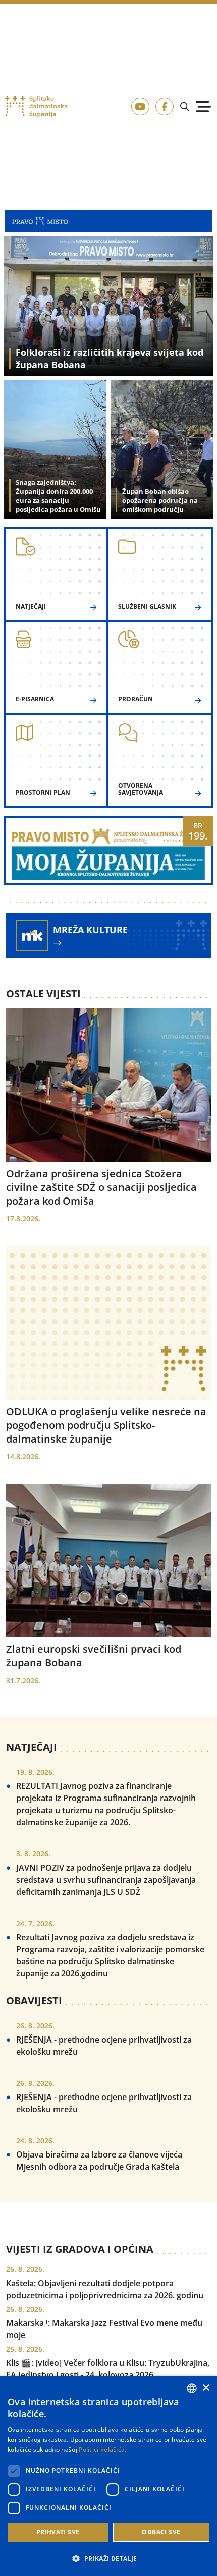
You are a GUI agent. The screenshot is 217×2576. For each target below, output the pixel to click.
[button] (108, 2558)
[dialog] (108, 2476)
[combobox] (192, 2388)
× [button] (206, 2388)
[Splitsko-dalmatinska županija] (36, 107)
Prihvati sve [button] (58, 2532)
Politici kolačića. (102, 2450)
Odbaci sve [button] (161, 2532)
